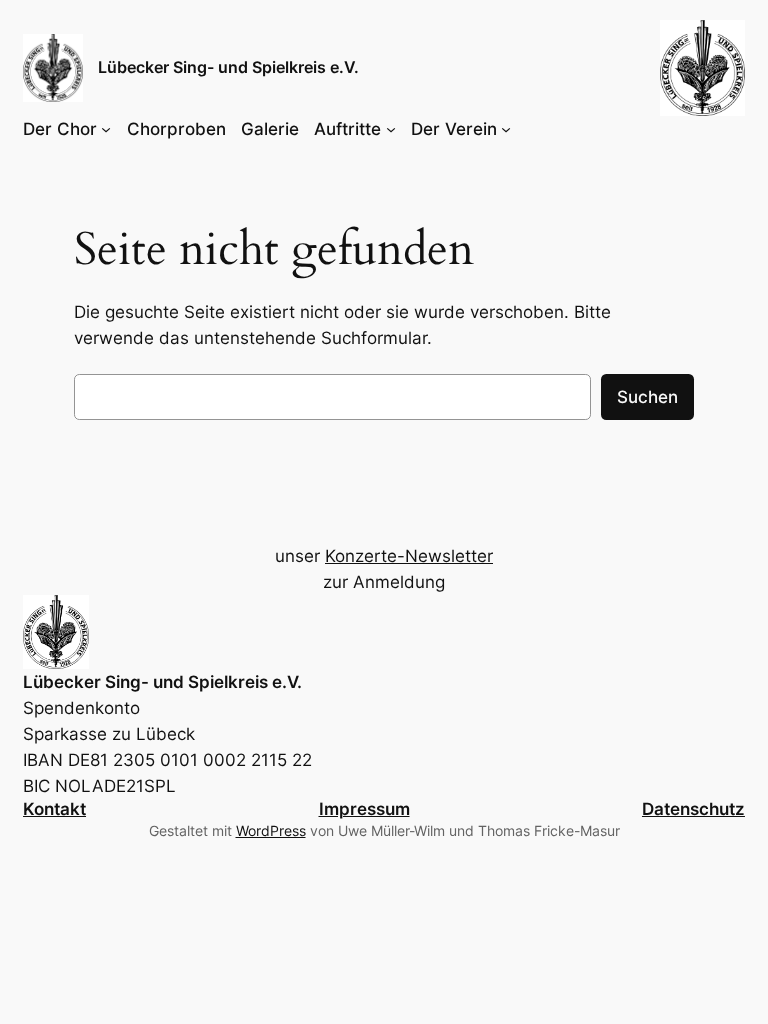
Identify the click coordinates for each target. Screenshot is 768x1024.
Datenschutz (693, 809)
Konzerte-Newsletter (409, 556)
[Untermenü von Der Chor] (106, 129)
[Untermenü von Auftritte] (391, 129)
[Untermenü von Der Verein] (506, 129)
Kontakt (54, 809)
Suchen (647, 397)
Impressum (364, 809)
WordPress (271, 830)
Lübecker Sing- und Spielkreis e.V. (228, 67)
